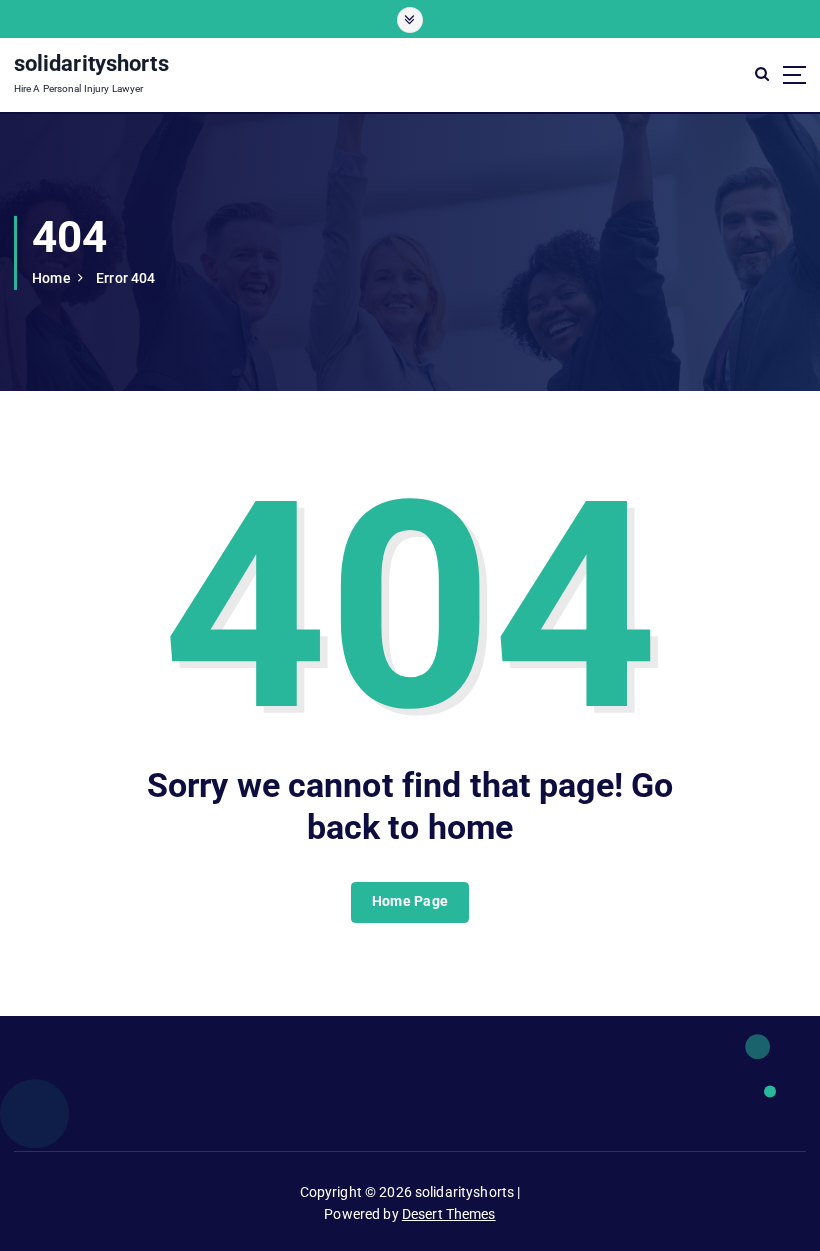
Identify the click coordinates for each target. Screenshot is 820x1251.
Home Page (410, 901)
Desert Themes (449, 1214)
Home (51, 278)
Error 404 (125, 278)
